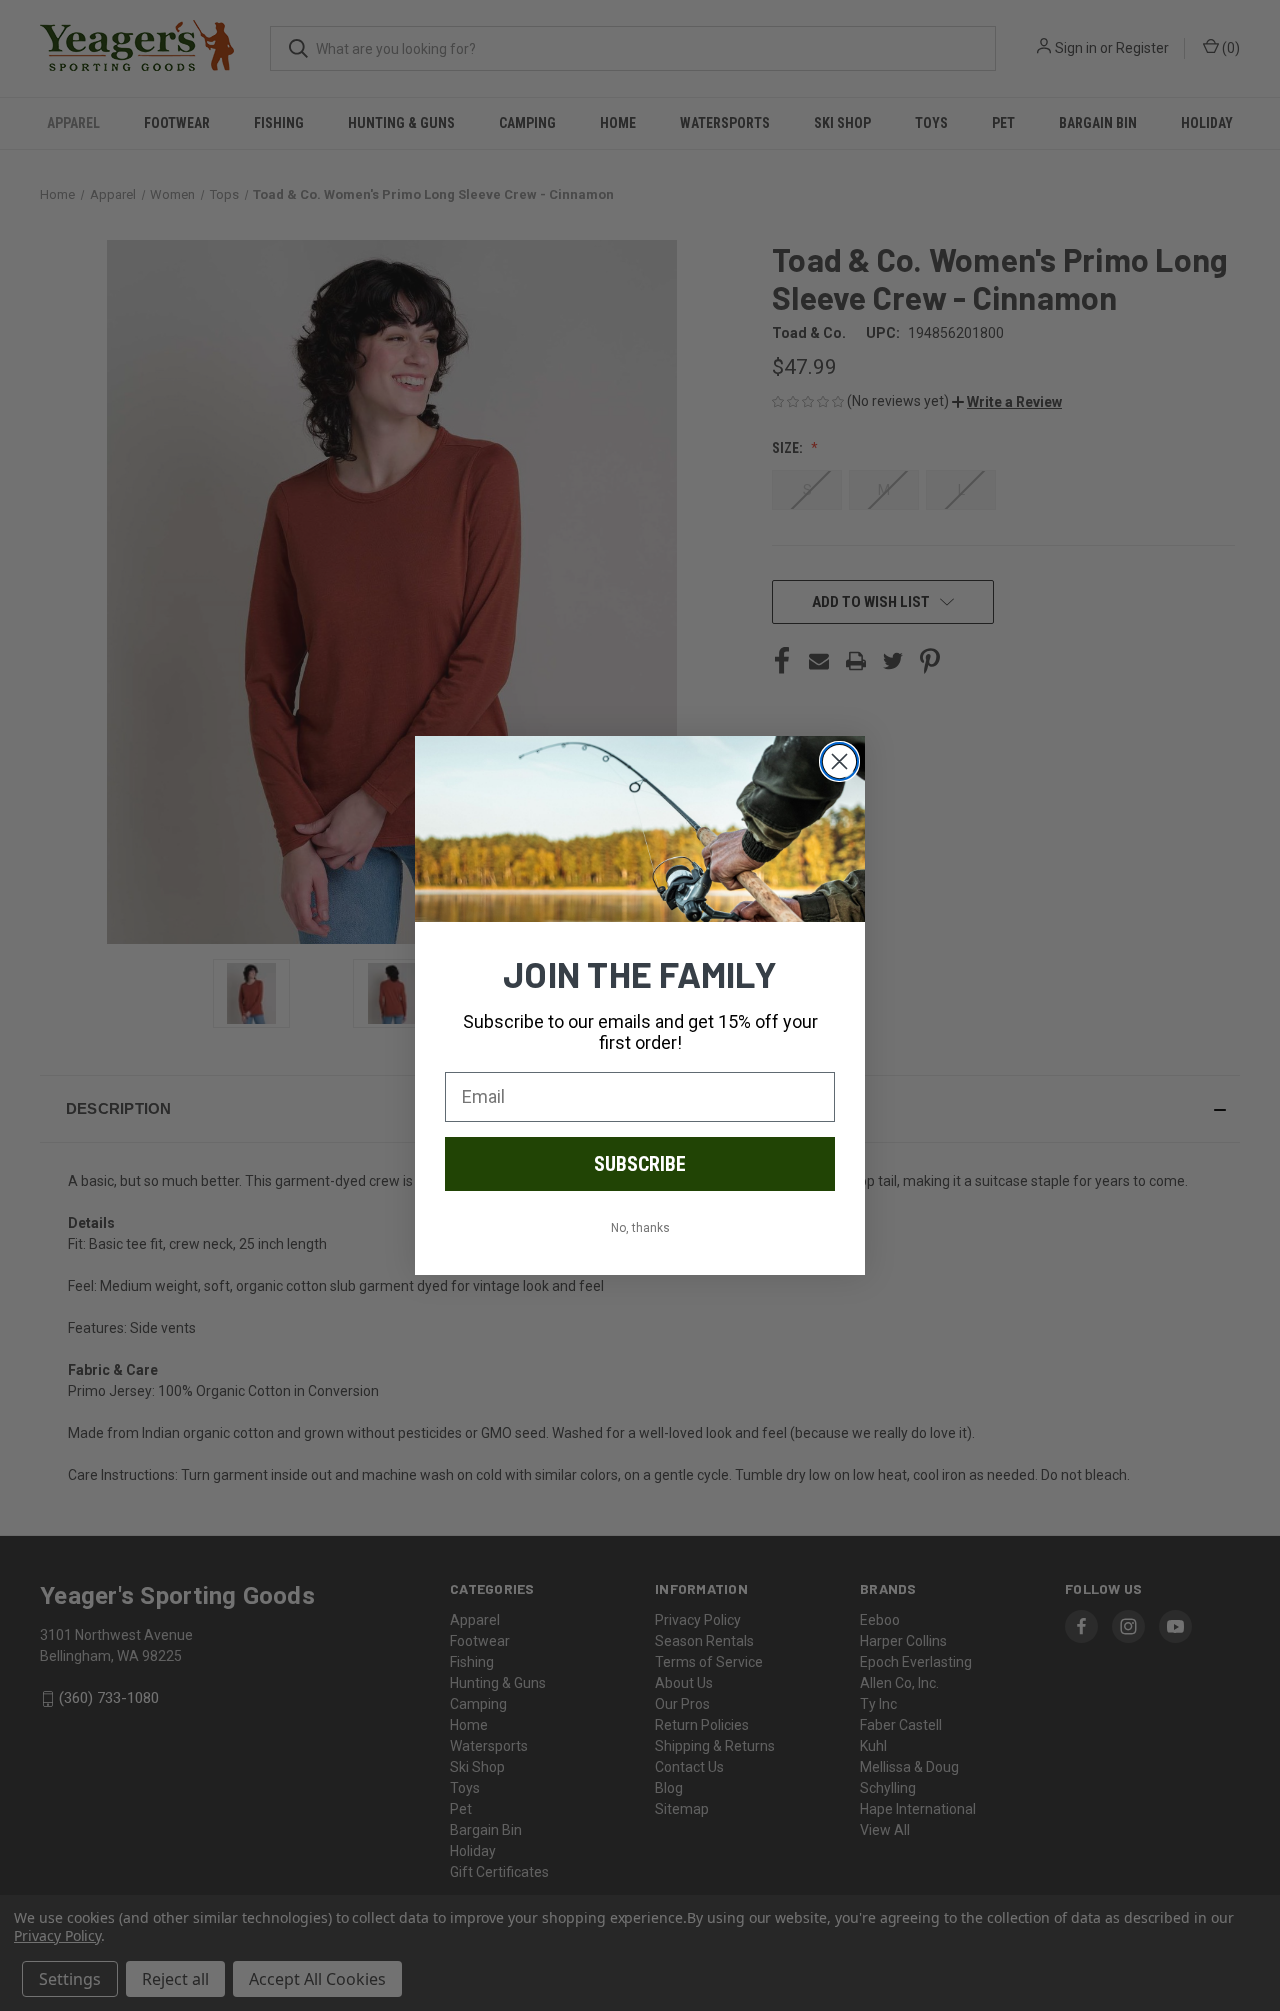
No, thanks (640, 1228)
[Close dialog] (839, 761)
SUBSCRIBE (640, 1164)
